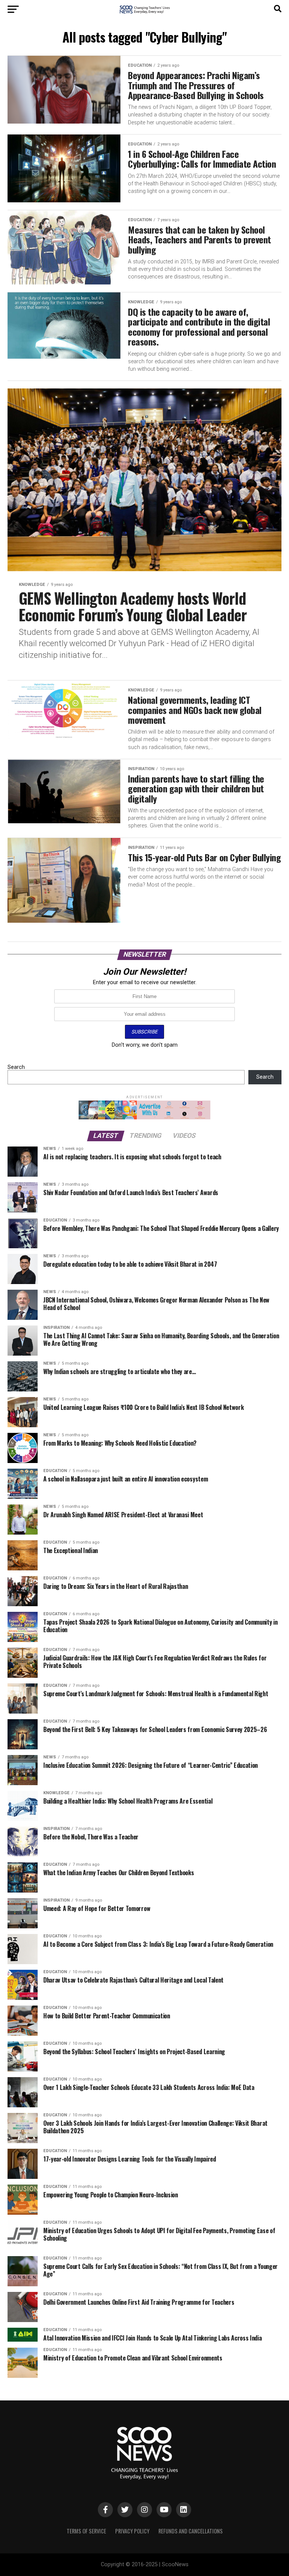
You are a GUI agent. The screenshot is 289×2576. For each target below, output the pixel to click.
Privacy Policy (132, 2531)
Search (16, 1067)
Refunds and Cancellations (191, 2531)
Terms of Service (86, 2531)
